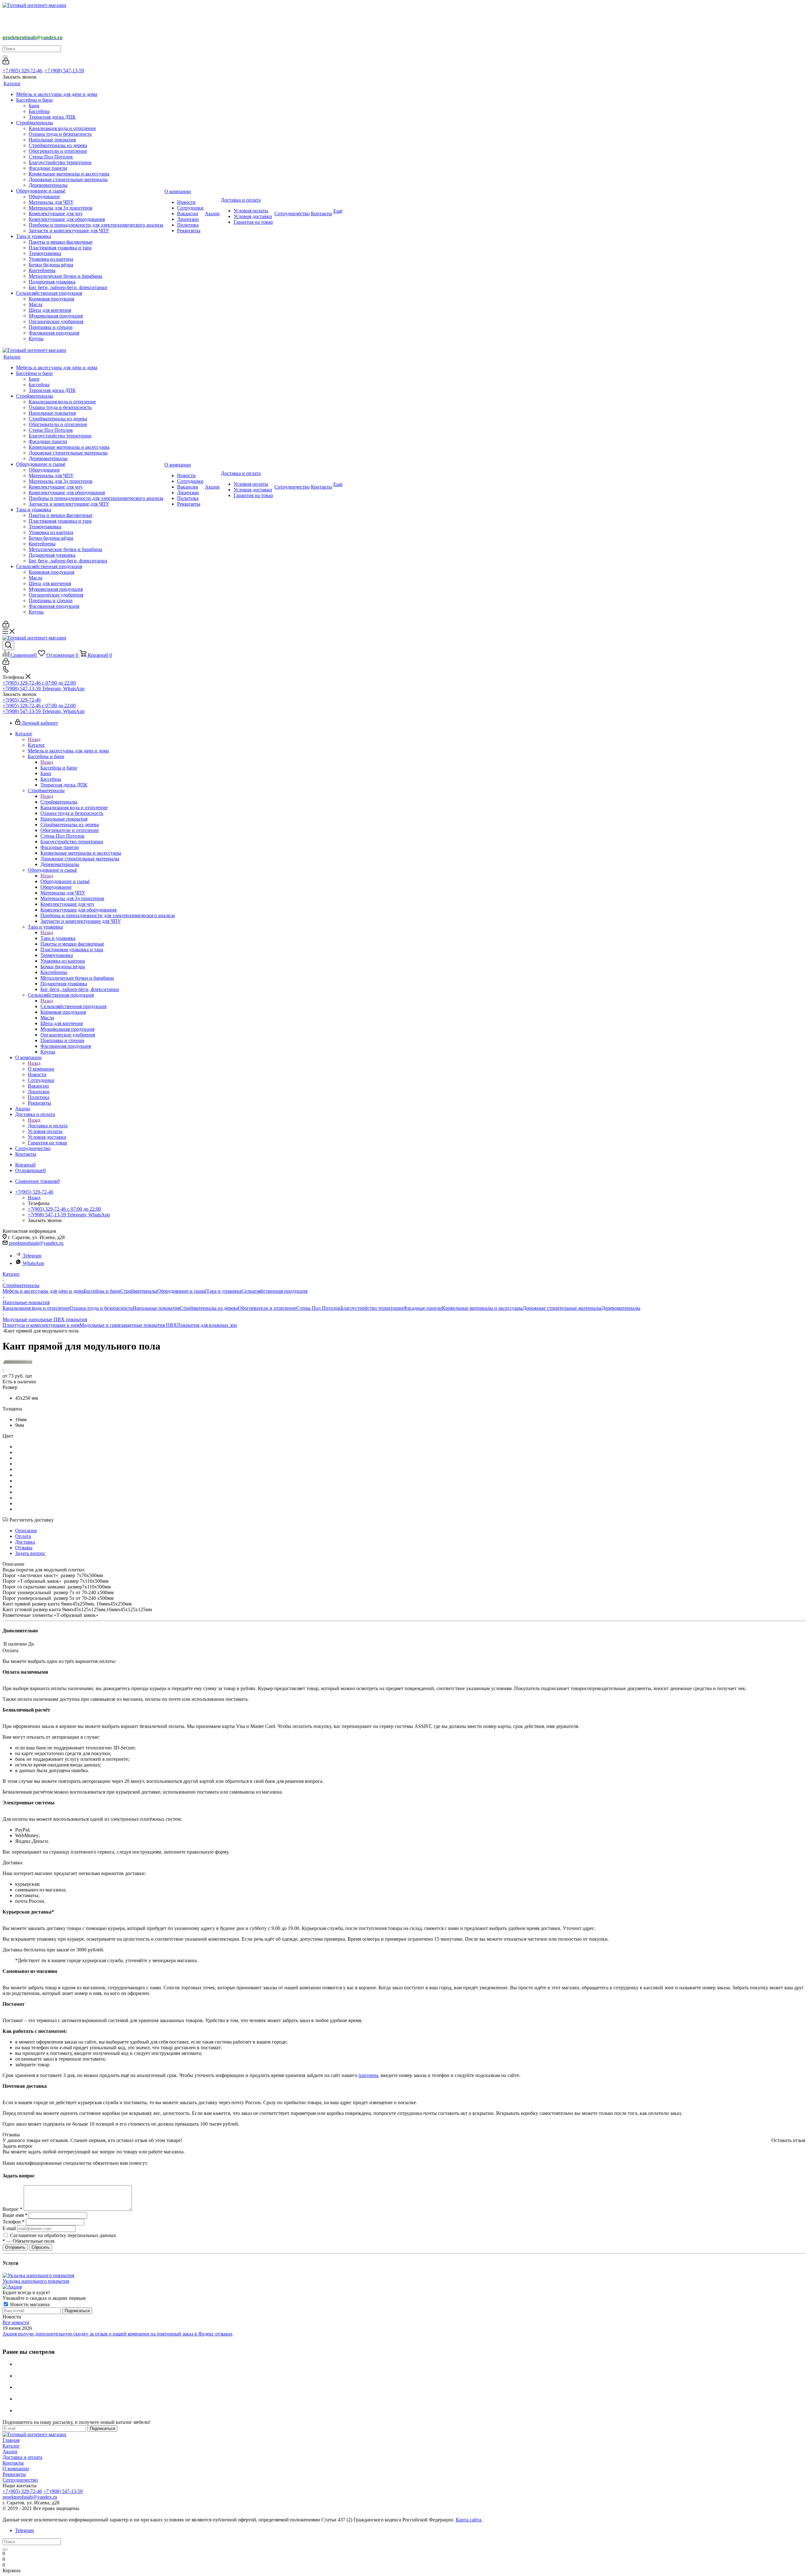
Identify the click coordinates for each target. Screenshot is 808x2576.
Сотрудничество (20, 2480)
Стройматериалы (59, 802)
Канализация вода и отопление (36, 1308)
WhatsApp (33, 1263)
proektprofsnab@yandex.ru (36, 1243)
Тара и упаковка (58, 938)
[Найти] (5, 56)
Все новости (16, 2322)
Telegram (32, 1256)
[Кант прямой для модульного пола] (18, 1363)
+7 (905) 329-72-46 (22, 71)
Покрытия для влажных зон (207, 1325)
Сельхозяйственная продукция (73, 1006)
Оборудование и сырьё (65, 881)
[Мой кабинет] (6, 63)
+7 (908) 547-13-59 (64, 71)
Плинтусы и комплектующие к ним (41, 1325)
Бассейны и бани (59, 768)
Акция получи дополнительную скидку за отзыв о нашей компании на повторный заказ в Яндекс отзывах (118, 2334)
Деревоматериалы (621, 1308)
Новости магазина (29, 2304)
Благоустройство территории (372, 1308)
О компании (41, 1069)
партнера (368, 2075)
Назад (34, 739)
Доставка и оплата (48, 1126)
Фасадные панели (423, 1308)
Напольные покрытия (156, 1308)
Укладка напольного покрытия (36, 2281)
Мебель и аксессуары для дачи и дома (43, 1291)
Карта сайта (469, 2520)
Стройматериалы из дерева (209, 1308)
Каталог (36, 745)
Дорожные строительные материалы (562, 1308)
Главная (11, 2440)
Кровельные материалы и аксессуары (482, 1308)
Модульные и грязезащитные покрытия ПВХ (128, 1325)
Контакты (13, 2463)
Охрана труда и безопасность (101, 1308)
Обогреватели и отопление (267, 1308)
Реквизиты (14, 2474)
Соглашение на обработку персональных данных (63, 2235)
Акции (10, 2451)
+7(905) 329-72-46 (22, 700)
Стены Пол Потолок (318, 1308)
